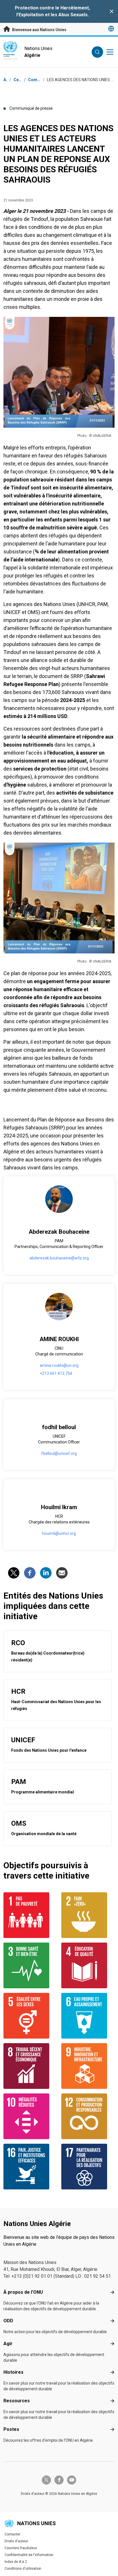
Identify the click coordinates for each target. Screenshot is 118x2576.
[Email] (62, 1573)
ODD (8, 2321)
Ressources (17, 2401)
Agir (8, 2344)
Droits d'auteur (16, 2541)
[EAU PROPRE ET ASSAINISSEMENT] (88, 2016)
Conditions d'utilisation (23, 2569)
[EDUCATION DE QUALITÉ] (88, 1965)
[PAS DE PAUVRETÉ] (30, 1915)
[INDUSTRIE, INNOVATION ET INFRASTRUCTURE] (88, 2066)
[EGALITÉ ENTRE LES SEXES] (30, 2016)
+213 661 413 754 (56, 1373)
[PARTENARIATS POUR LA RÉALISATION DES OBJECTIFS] (88, 2167)
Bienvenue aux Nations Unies (39, 30)
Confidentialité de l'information (29, 2555)
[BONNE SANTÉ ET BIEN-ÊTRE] (30, 1965)
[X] (14, 1573)
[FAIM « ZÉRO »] (88, 1915)
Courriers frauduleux (21, 2548)
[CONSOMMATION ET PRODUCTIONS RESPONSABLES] (88, 2116)
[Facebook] (30, 1573)
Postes (11, 2429)
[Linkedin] (46, 1573)
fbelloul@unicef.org (59, 1453)
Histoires (13, 2372)
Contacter (12, 2534)
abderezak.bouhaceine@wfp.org (59, 1258)
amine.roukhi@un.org (59, 1365)
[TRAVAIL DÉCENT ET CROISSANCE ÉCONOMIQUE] (30, 2066)
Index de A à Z (16, 2562)
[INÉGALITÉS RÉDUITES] (30, 2116)
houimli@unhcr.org (59, 1533)
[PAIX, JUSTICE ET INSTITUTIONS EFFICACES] (30, 2167)
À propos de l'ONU (23, 2292)
